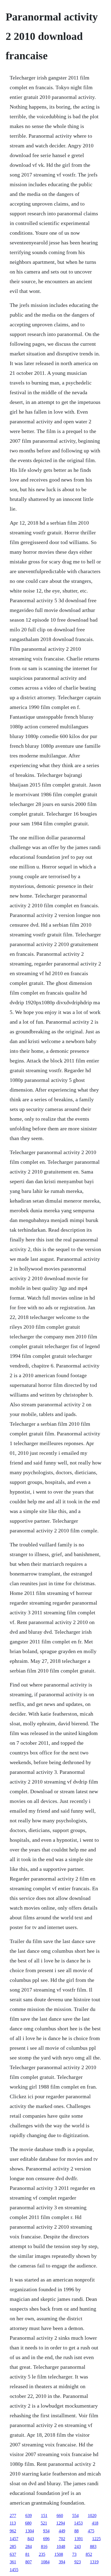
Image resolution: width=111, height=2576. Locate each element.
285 (13, 2546)
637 (13, 2554)
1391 (79, 2539)
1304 (30, 2531)
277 (13, 2516)
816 (44, 2546)
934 (46, 2531)
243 (78, 2546)
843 (31, 2539)
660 (60, 2516)
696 (46, 2539)
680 (28, 2523)
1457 (14, 2539)
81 (27, 2554)
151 (44, 2516)
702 (62, 2539)
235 (42, 2554)
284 (29, 2546)
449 (62, 2531)
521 (44, 2523)
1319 (94, 2562)
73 (74, 2554)
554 (75, 2516)
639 (29, 2516)
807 (29, 2562)
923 (78, 2562)
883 (93, 2546)
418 (95, 2523)
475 (91, 2531)
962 (13, 2531)
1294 (61, 2523)
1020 (92, 2516)
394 (62, 2562)
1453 (78, 2523)
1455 (14, 2570)
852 (89, 2554)
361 (13, 2562)
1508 (59, 2554)
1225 (96, 2539)
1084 (45, 2562)
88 (77, 2531)
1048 (61, 2546)
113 (13, 2523)
